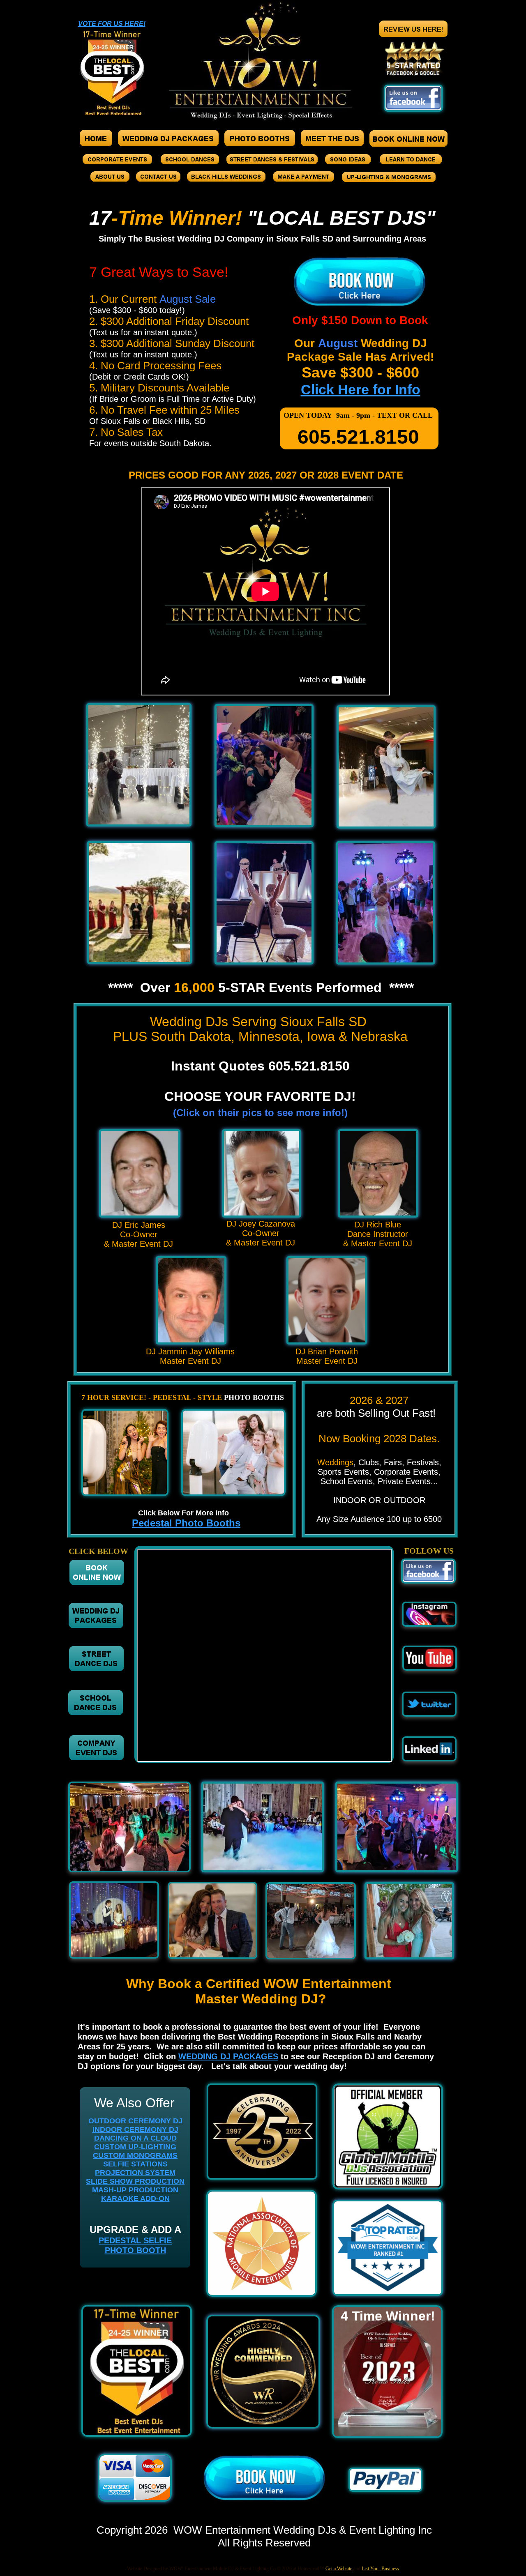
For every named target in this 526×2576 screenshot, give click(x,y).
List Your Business (380, 2569)
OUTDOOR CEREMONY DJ (135, 2121)
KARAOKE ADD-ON (135, 2198)
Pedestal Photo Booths (186, 1523)
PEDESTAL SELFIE (135, 2240)
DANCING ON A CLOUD (135, 2138)
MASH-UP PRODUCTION (135, 2190)
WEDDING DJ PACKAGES (228, 2056)
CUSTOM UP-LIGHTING (135, 2147)
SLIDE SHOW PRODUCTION (135, 2181)
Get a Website (339, 2569)
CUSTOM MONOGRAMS (135, 2155)
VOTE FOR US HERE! (112, 24)
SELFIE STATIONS (135, 2164)
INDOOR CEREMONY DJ (135, 2129)
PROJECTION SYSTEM (135, 2173)
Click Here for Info (361, 389)
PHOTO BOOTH (135, 2250)
